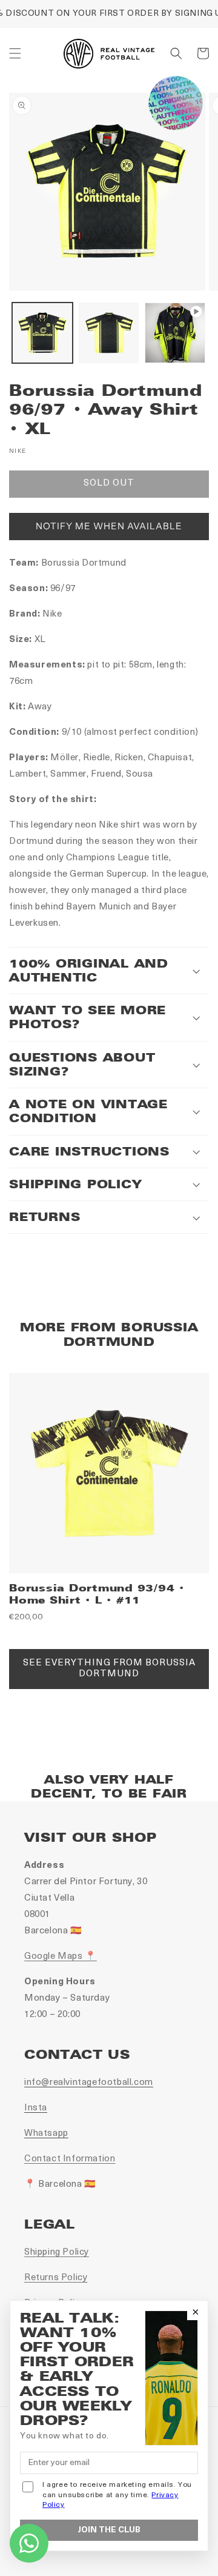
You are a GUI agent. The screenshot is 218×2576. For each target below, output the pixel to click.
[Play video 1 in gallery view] (175, 333)
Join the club (109, 2530)
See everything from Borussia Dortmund (109, 1669)
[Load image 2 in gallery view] (109, 333)
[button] (15, 53)
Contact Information (70, 2159)
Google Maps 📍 (61, 1957)
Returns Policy (56, 2278)
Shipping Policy (57, 2253)
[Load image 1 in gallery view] (42, 333)
